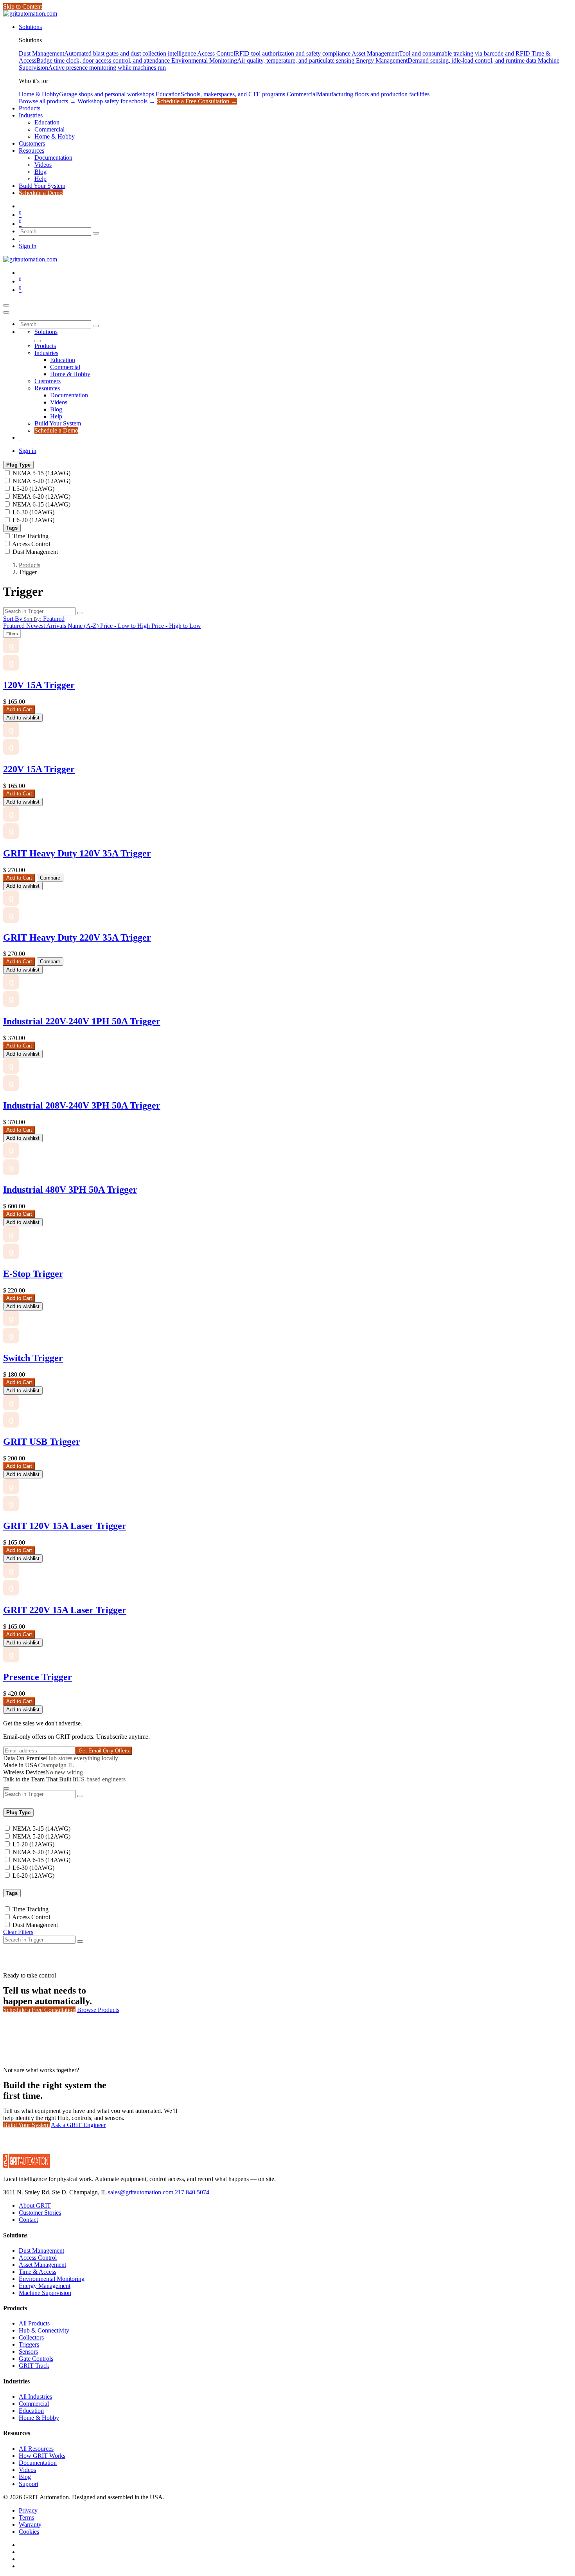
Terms (26, 2517)
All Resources (36, 2449)
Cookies (29, 2532)
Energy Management (45, 2286)
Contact (28, 2220)
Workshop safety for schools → (116, 101)
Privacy (28, 2510)
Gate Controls (36, 2359)
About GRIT (35, 2206)
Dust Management (35, 552)
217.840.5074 (192, 2192)
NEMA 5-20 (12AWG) (41, 481)
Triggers (29, 2344)
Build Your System (26, 2125)
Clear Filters (18, 1932)
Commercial (34, 2404)
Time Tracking (31, 536)
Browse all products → (47, 101)
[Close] (6, 312)
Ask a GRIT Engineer (78, 2125)
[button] (34, 619)
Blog (25, 2477)
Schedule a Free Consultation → (197, 101)
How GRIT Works (42, 2456)
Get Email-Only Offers (104, 1751)
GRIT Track (34, 2366)
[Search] (96, 233)
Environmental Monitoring (52, 2279)
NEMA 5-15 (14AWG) (41, 473)
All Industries (35, 2397)
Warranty (30, 2525)
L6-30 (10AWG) (33, 512)
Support (29, 2484)
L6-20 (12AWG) (33, 520)
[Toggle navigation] (6, 305)
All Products (34, 2323)
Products (30, 565)
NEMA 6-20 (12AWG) (41, 497)
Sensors (28, 2352)
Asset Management (42, 2265)
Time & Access (38, 2272)
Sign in (28, 246)
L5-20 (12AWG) (33, 489)
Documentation (38, 2463)
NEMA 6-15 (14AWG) (41, 504)
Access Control (31, 544)
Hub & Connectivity (44, 2330)
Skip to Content (22, 6)
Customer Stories (40, 2213)
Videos (27, 2470)
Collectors (31, 2337)
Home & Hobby (39, 2418)
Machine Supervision (45, 2293)
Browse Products (98, 2010)
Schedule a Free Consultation (39, 2010)
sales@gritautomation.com (141, 2192)
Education (31, 2411)
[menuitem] (30, 27)
